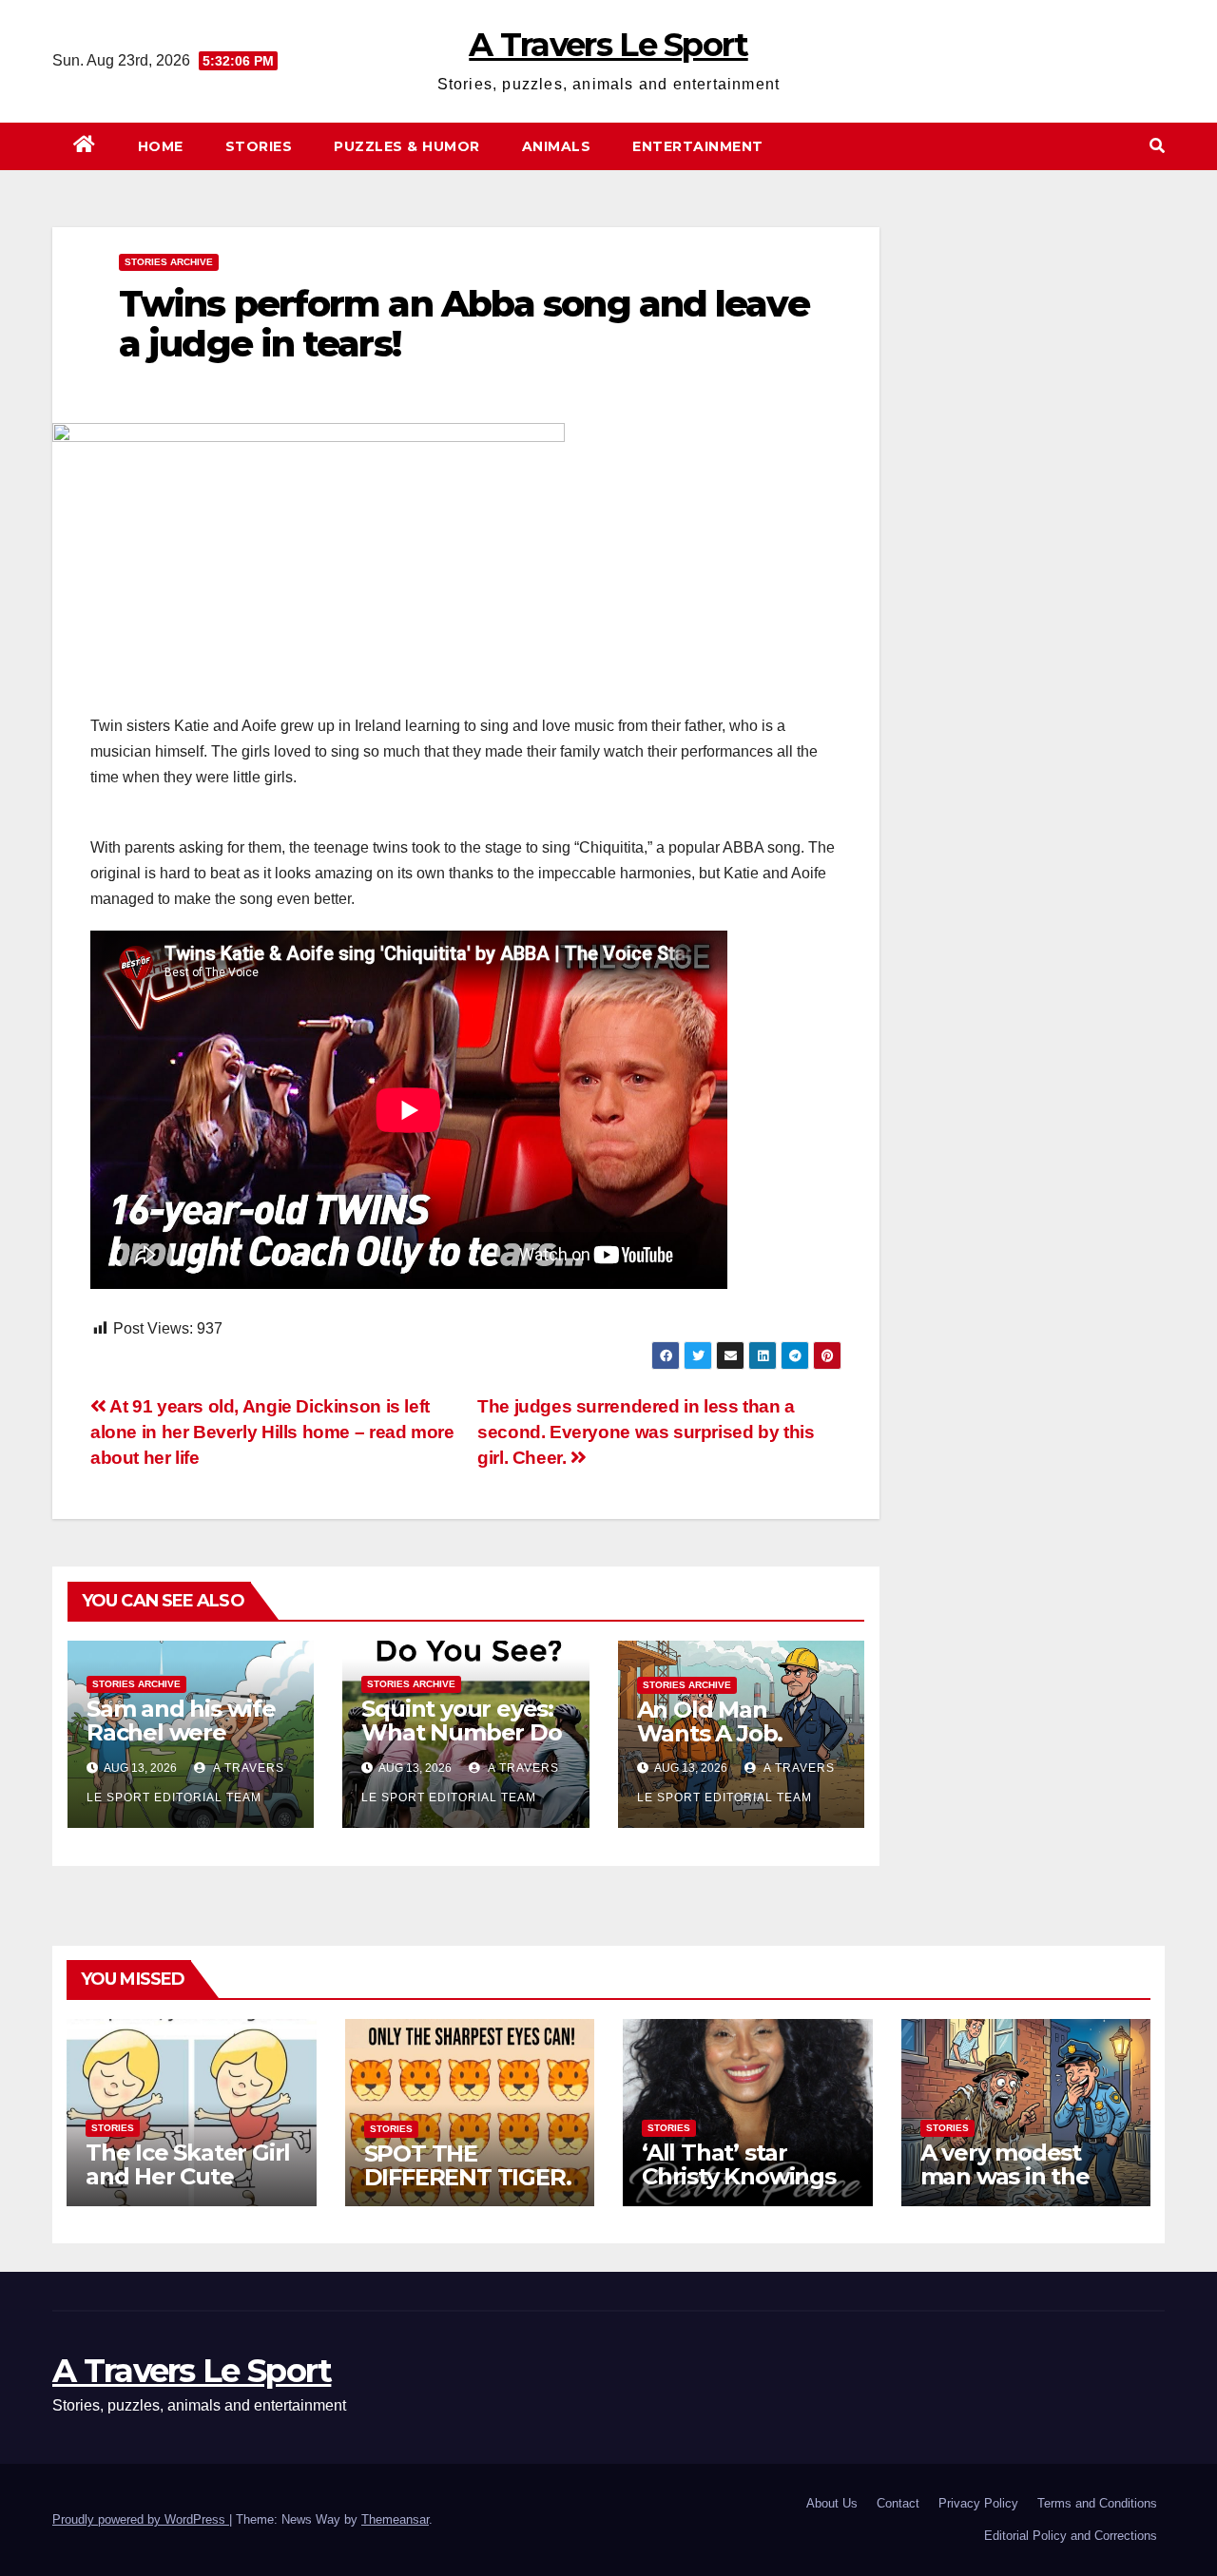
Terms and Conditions (1097, 2503)
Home (161, 146)
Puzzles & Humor (407, 146)
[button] (1157, 146)
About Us (832, 2503)
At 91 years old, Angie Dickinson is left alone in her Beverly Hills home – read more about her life (272, 1432)
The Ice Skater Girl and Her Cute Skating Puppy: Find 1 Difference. (188, 2188)
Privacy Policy (978, 2503)
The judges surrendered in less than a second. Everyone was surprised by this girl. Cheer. (646, 1432)
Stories (259, 146)
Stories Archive (169, 262)
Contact (898, 2503)
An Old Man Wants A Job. (710, 1721)
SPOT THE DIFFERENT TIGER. (468, 2165)
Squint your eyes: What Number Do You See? (461, 1732)
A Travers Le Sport (608, 45)
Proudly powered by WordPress (141, 2519)
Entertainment (698, 146)
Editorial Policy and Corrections (1071, 2536)
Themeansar (395, 2519)
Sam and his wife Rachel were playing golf (181, 1732)
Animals (557, 146)
